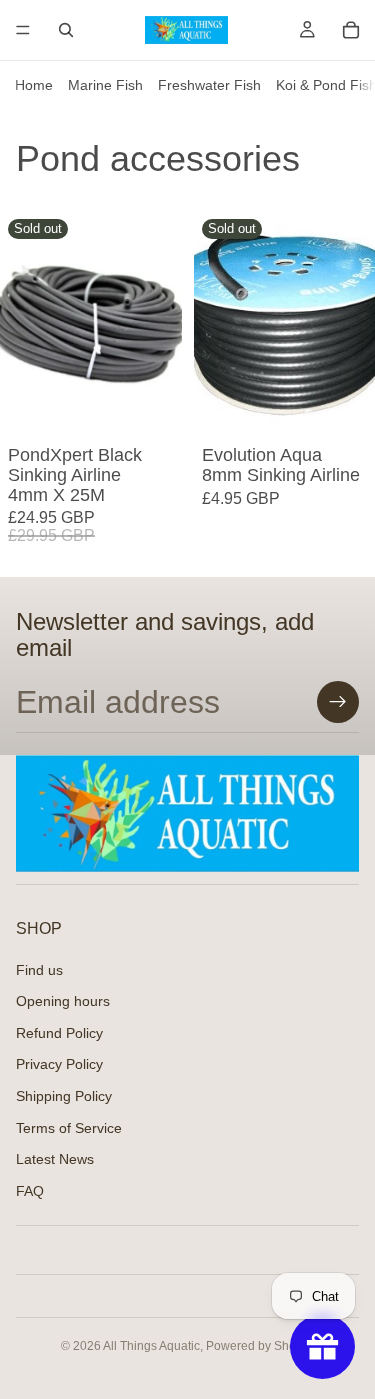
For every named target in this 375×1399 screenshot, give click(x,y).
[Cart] (351, 30)
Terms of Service (69, 1127)
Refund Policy (59, 1033)
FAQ (30, 1191)
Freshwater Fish (209, 85)
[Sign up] (338, 702)
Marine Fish (105, 85)
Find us (39, 969)
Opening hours (63, 1001)
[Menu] (23, 30)
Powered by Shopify (260, 1346)
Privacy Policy (59, 1064)
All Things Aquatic (151, 1346)
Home (34, 85)
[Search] (66, 30)
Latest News (55, 1159)
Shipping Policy (64, 1096)
